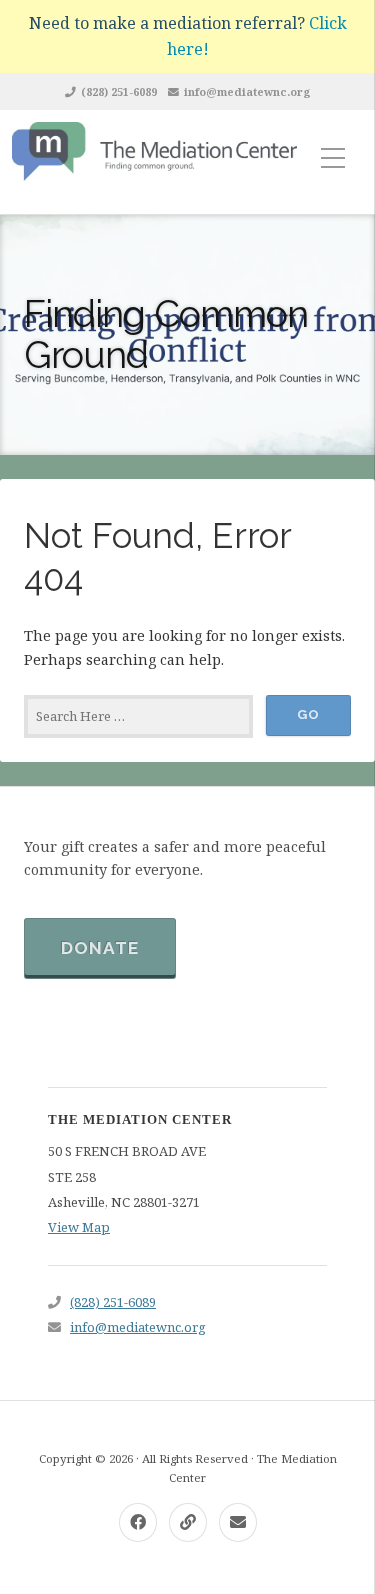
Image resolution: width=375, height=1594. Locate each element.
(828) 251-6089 (119, 91)
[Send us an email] (238, 1522)
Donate (100, 948)
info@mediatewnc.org (247, 91)
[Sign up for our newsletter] (188, 1522)
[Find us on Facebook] (138, 1522)
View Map (79, 1227)
